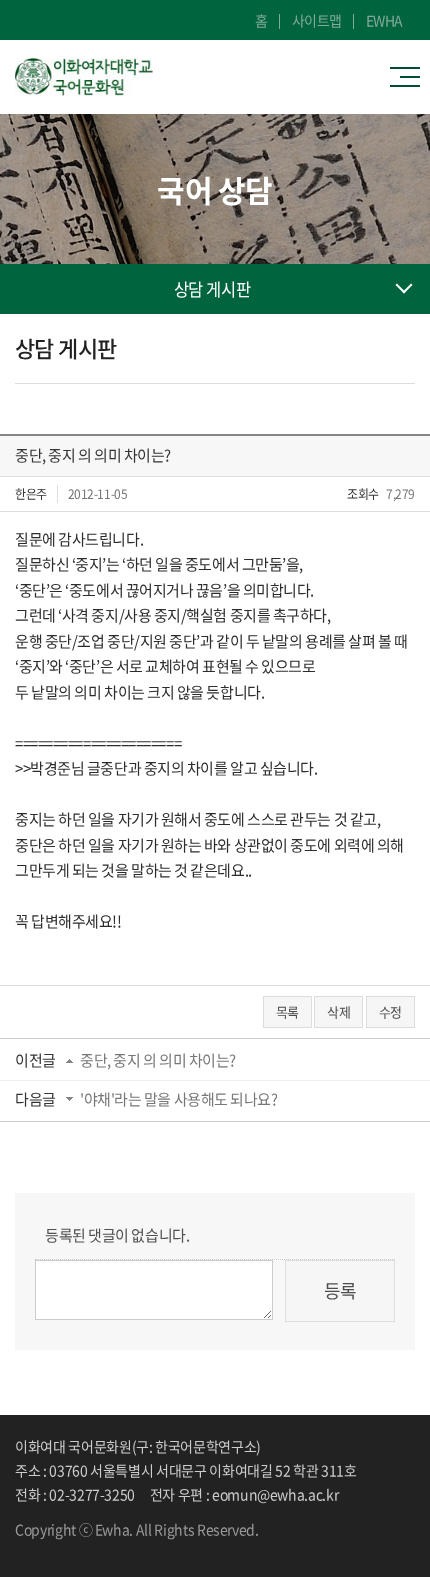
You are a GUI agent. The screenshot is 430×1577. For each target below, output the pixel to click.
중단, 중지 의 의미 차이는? (158, 1060)
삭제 (338, 1011)
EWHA (384, 20)
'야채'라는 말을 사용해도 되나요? (178, 1099)
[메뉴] (410, 77)
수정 (390, 1011)
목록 (287, 1011)
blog (80, 1548)
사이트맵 (317, 20)
